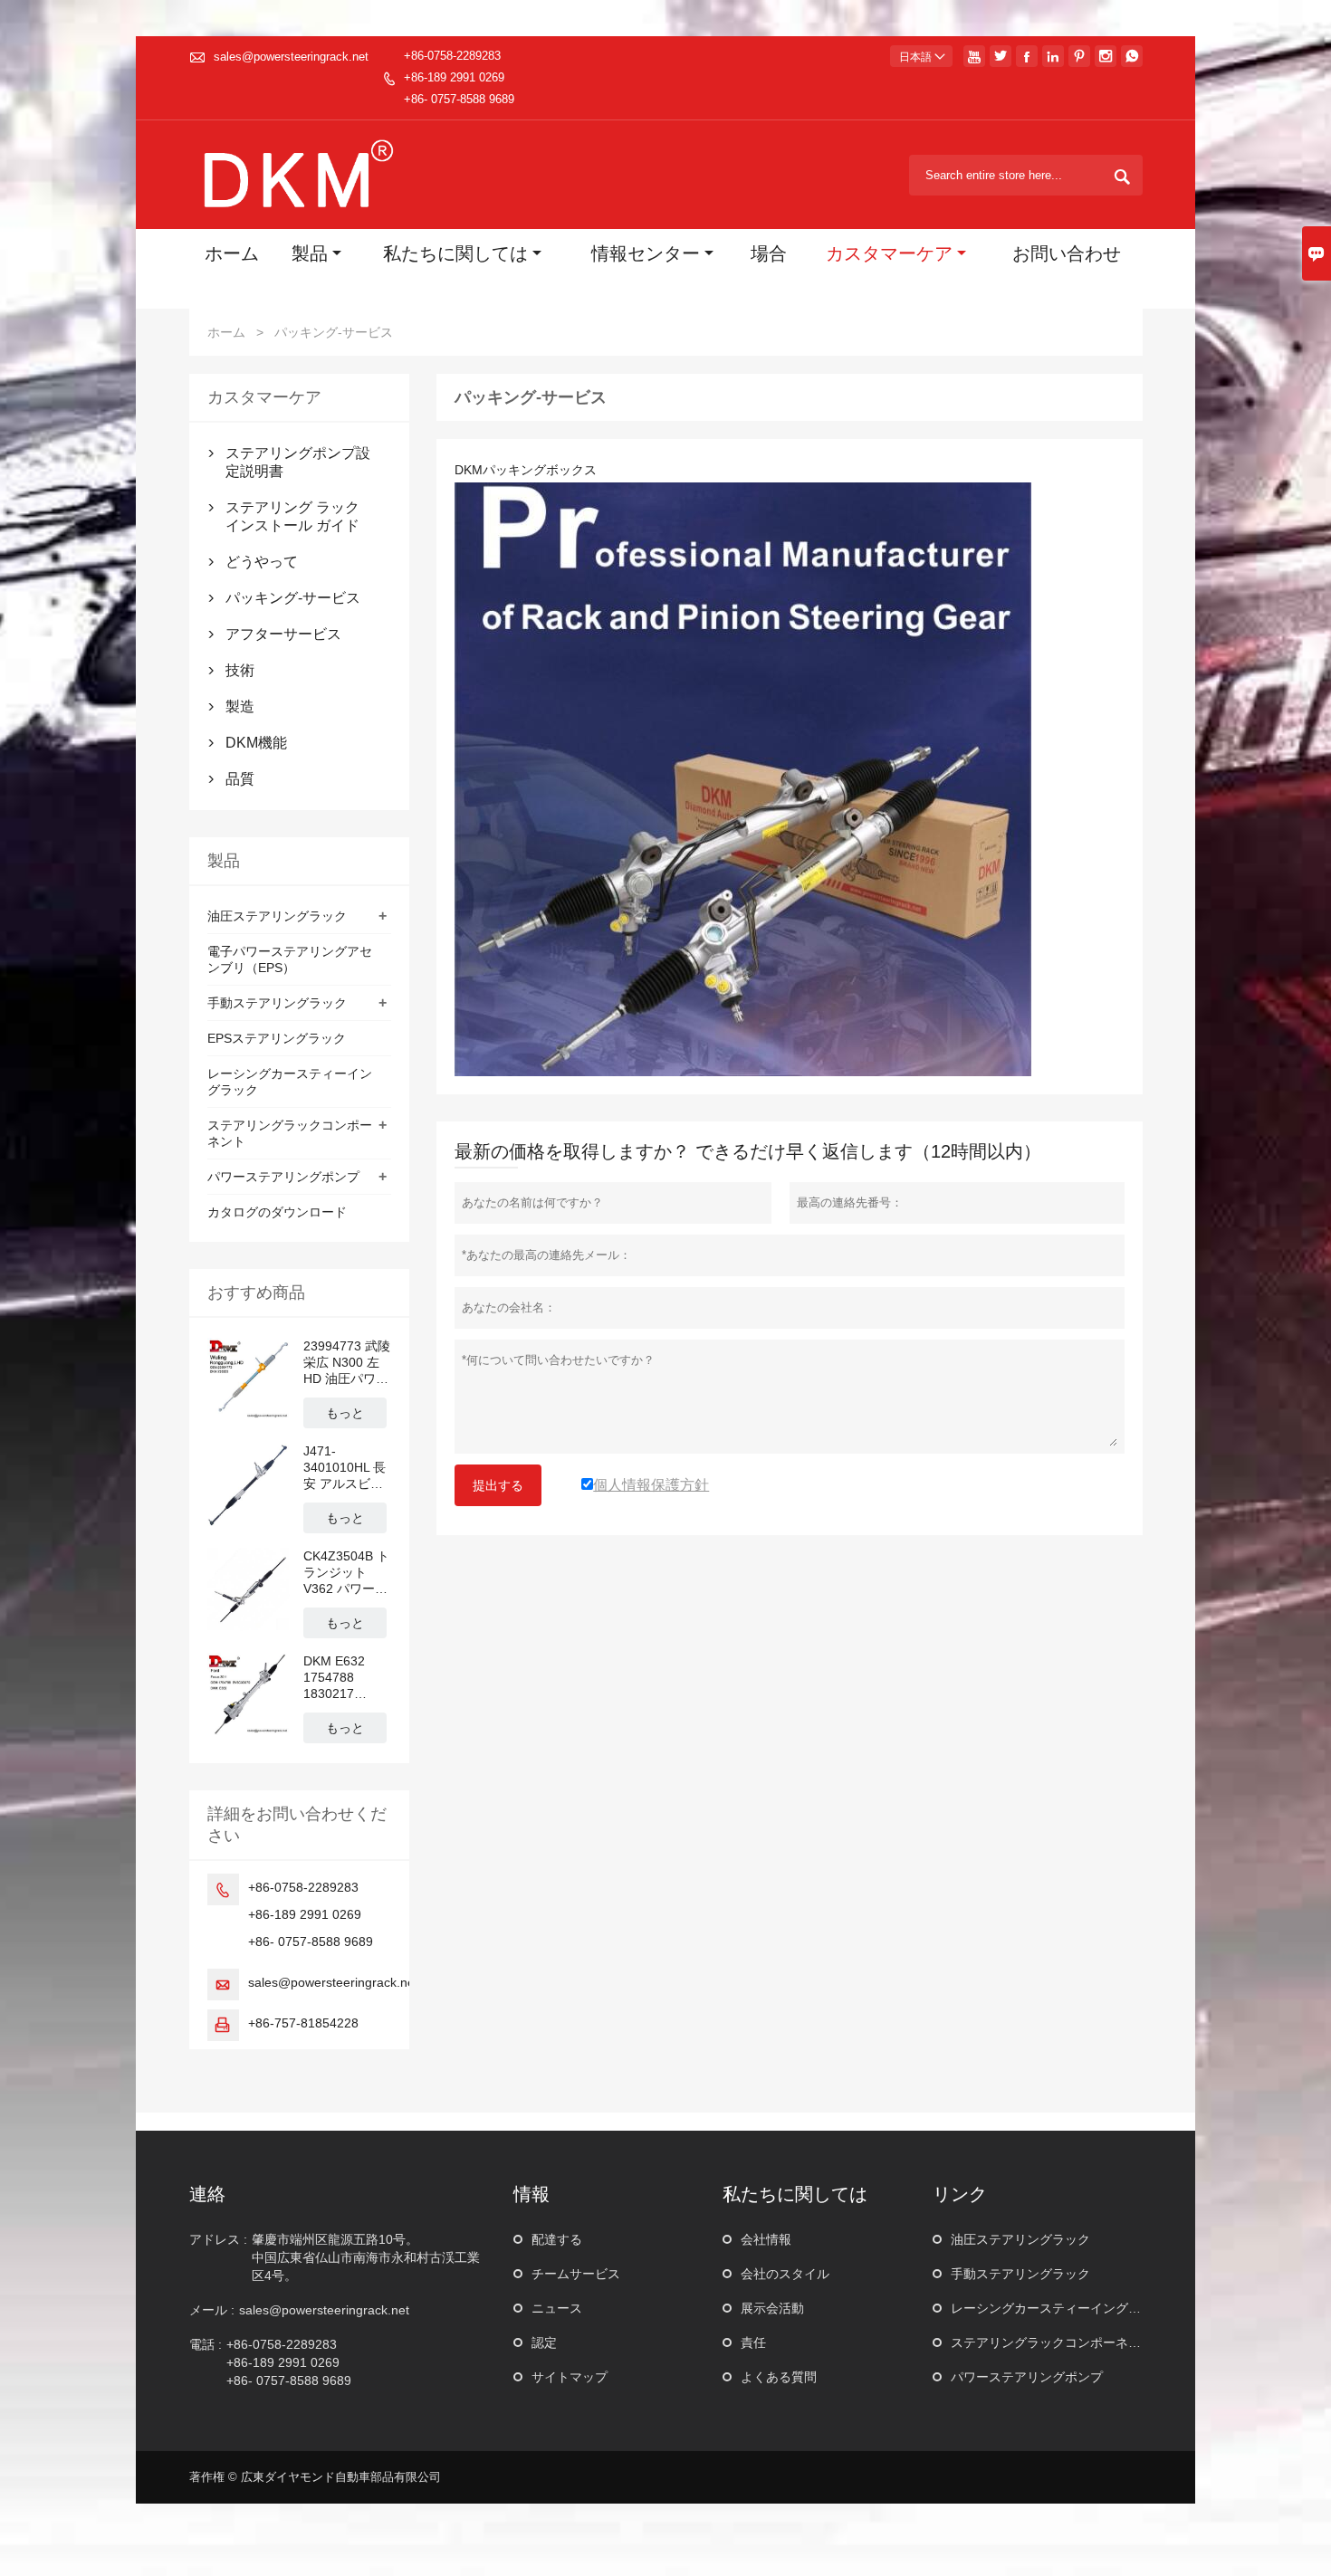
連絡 (207, 2194)
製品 (310, 256)
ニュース (557, 2308)
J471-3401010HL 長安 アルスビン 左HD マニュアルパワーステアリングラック (346, 1468)
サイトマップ (570, 2377)
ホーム (232, 256)
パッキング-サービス (293, 598)
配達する (557, 2239)
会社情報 (766, 2239)
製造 (240, 706)
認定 (544, 2342)
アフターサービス (283, 634)
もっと (345, 1413)
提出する (498, 1485)
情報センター (646, 256)
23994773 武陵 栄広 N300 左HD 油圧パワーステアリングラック (347, 1363)
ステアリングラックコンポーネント (1052, 2342)
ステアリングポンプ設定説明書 (298, 462)
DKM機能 (256, 743)
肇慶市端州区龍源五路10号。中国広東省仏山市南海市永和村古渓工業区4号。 (366, 2257)
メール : (212, 2310)
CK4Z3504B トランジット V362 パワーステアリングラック (346, 1573)
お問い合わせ (1067, 256)
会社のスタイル (785, 2274)
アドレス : (218, 2239)
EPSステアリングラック (277, 1038)
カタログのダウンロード (277, 1212)
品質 (240, 779)
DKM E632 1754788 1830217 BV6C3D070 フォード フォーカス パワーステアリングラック (347, 1678)
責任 (753, 2342)
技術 (240, 670)
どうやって (262, 562)
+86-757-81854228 (303, 2023)
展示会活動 (772, 2308)
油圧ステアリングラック (277, 916)
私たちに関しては (455, 256)
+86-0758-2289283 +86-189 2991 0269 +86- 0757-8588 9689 (459, 77)
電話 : (206, 2344)
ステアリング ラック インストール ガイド (292, 516)
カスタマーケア (889, 256)
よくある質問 (779, 2377)
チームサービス (576, 2274)
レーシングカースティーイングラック (1058, 2308)
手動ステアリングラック (277, 1003)
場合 (769, 256)
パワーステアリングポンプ (283, 1177)
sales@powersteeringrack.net (291, 57)
